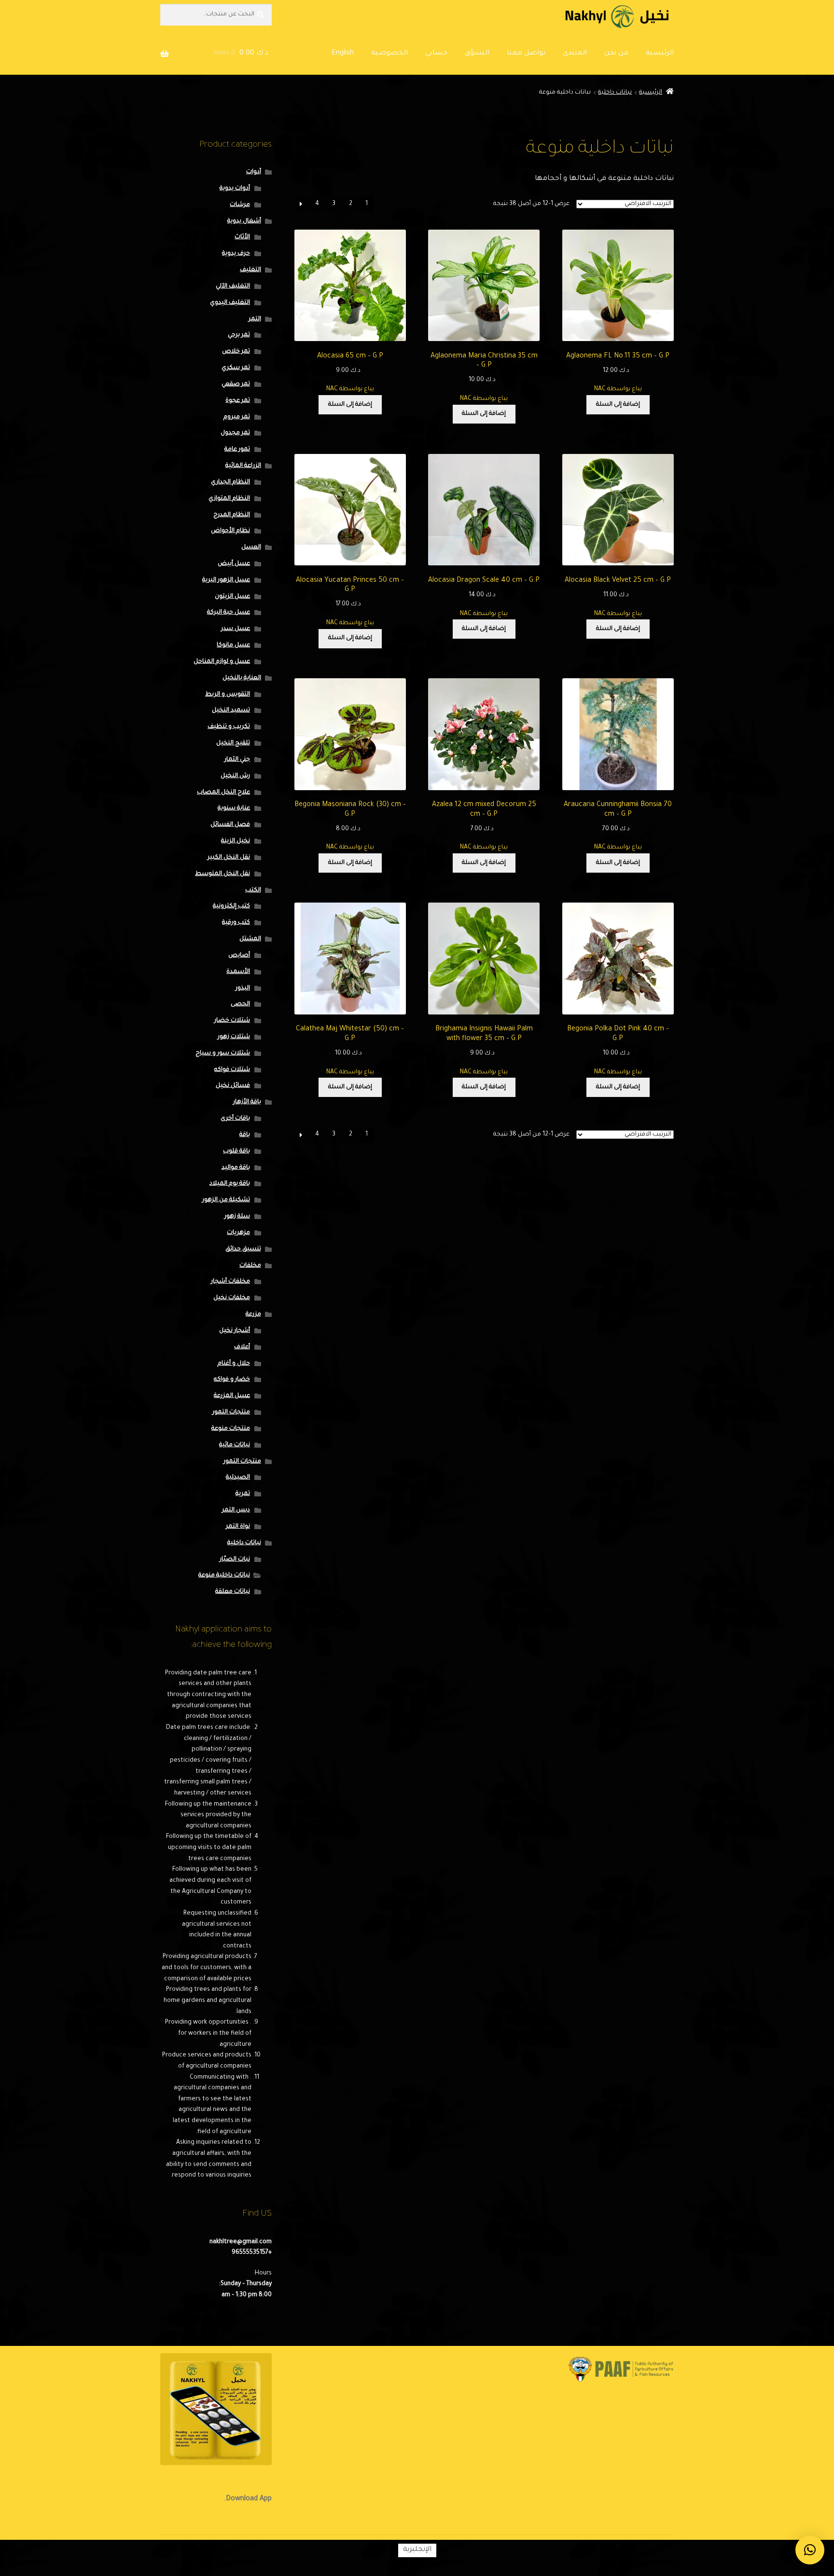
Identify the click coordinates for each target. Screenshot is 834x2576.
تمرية (243, 1494)
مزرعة (253, 1315)
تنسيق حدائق (243, 1249)
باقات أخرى (235, 1119)
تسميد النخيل (231, 711)
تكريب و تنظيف (229, 727)
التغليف (250, 270)
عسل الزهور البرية (226, 580)
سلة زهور (237, 1217)
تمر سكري (236, 368)
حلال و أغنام (234, 1364)
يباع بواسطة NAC (618, 389)
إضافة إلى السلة (618, 405)
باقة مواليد (236, 1168)
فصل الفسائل (230, 825)
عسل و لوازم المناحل (222, 662)
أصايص (239, 956)
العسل (251, 548)
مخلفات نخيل (232, 1298)
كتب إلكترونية (231, 906)
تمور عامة (237, 450)
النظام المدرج (232, 515)
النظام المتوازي (229, 499)
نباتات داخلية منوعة (224, 1576)
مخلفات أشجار (230, 1282)
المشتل (250, 939)
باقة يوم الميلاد (230, 1184)
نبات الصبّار (235, 1560)
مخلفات (250, 1266)
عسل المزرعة (232, 1396)
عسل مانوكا (233, 645)
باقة (245, 1135)
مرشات (240, 205)
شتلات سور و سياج (223, 1054)
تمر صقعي (236, 384)
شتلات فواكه (232, 1070)
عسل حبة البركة (229, 613)
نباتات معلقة (233, 1592)
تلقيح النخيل (233, 743)
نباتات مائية (235, 1445)
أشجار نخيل (235, 1331)
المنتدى (575, 54)
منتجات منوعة (231, 1429)
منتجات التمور (231, 1412)
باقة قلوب (236, 1151)
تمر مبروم (237, 417)
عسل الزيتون (232, 597)
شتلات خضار (232, 1021)
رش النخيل (235, 776)
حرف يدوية (236, 254)
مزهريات (238, 1233)
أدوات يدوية (235, 189)
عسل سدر (236, 629)
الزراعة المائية (243, 466)
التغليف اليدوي (230, 303)
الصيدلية (238, 1478)
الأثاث (242, 237)
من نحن (616, 54)
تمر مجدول (235, 433)
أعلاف (242, 1347)
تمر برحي (239, 335)
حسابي (436, 54)
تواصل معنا (526, 54)
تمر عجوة (238, 401)
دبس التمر (236, 1510)
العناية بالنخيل (242, 678)
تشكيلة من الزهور (226, 1200)
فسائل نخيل (233, 1086)
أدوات (254, 172)
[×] (810, 2550)
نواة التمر (238, 1527)
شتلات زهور (234, 1037)
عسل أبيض (234, 564)
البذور (243, 988)
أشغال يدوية (244, 221)
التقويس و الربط (228, 695)
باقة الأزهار (247, 1102)
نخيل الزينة (236, 841)
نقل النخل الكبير (229, 858)
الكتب (253, 891)
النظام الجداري (230, 482)
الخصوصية (389, 54)
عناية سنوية (234, 808)
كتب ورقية (236, 923)
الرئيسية (660, 54)
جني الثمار (237, 760)
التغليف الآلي (233, 287)
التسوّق (477, 54)
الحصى (240, 1004)
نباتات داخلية (615, 93)
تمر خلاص (236, 352)
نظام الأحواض (230, 531)
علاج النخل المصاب (223, 793)
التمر (255, 319)
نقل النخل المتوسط (222, 874)
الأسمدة (238, 972)
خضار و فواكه (232, 1380)
